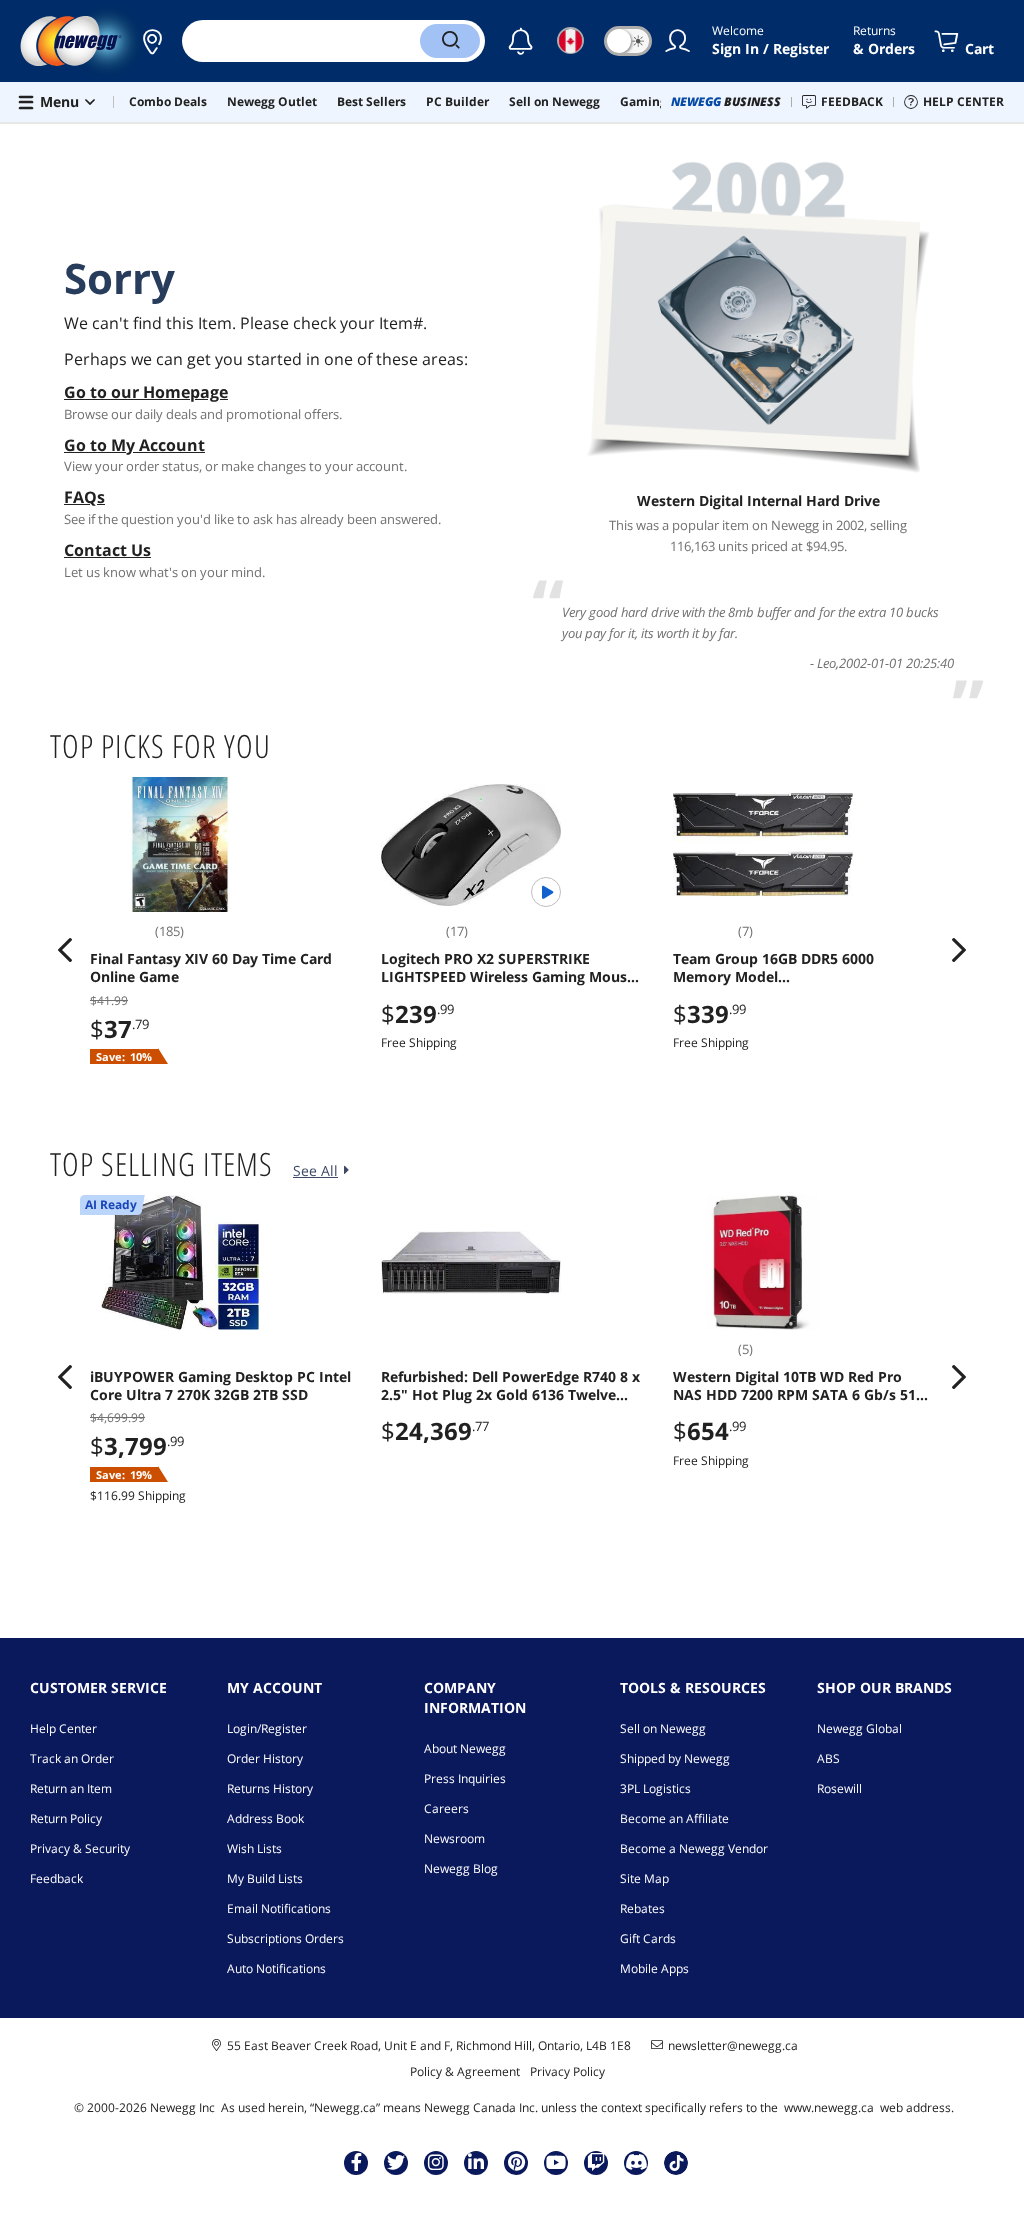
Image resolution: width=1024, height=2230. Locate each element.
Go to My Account (134, 445)
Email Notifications (279, 1908)
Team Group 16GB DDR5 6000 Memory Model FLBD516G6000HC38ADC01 (773, 968)
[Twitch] (596, 2162)
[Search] (450, 41)
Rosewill (839, 1788)
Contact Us (107, 550)
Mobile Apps (654, 1968)
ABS (828, 1758)
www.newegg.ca (829, 2107)
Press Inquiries (465, 1778)
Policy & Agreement (465, 2071)
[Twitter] (396, 2162)
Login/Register (267, 1728)
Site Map (644, 1878)
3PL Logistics (655, 1788)
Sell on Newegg (663, 1728)
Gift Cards (648, 1938)
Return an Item (71, 1788)
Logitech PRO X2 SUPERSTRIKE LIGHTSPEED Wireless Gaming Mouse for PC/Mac (508, 968)
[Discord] (636, 2162)
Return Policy (66, 1818)
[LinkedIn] (476, 2162)
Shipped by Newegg (675, 1758)
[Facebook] (356, 2162)
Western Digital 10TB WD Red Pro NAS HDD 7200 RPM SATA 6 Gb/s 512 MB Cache (798, 1386)
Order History (265, 1758)
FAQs (84, 497)
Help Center (63, 1728)
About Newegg (465, 1748)
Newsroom (454, 1838)
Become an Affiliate (674, 1818)
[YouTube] (556, 2162)
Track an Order (72, 1758)
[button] (152, 41)
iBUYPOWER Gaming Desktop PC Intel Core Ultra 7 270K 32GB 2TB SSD (220, 1386)
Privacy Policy (567, 2071)
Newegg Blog (461, 1868)
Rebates (642, 1908)
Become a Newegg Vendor (694, 1848)
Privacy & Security (80, 1848)
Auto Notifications (276, 1968)
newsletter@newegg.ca (733, 2046)
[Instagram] (436, 2162)
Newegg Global (859, 1728)
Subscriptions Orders (285, 1938)
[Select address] (152, 41)
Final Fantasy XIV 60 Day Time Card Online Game (211, 968)
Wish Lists (254, 1848)
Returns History (270, 1788)
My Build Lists (265, 1878)
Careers (446, 1808)
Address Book (265, 1818)
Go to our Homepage (146, 392)
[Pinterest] (516, 2162)
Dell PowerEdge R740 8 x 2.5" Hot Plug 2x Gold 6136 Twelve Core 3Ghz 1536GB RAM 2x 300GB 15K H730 (510, 1386)
